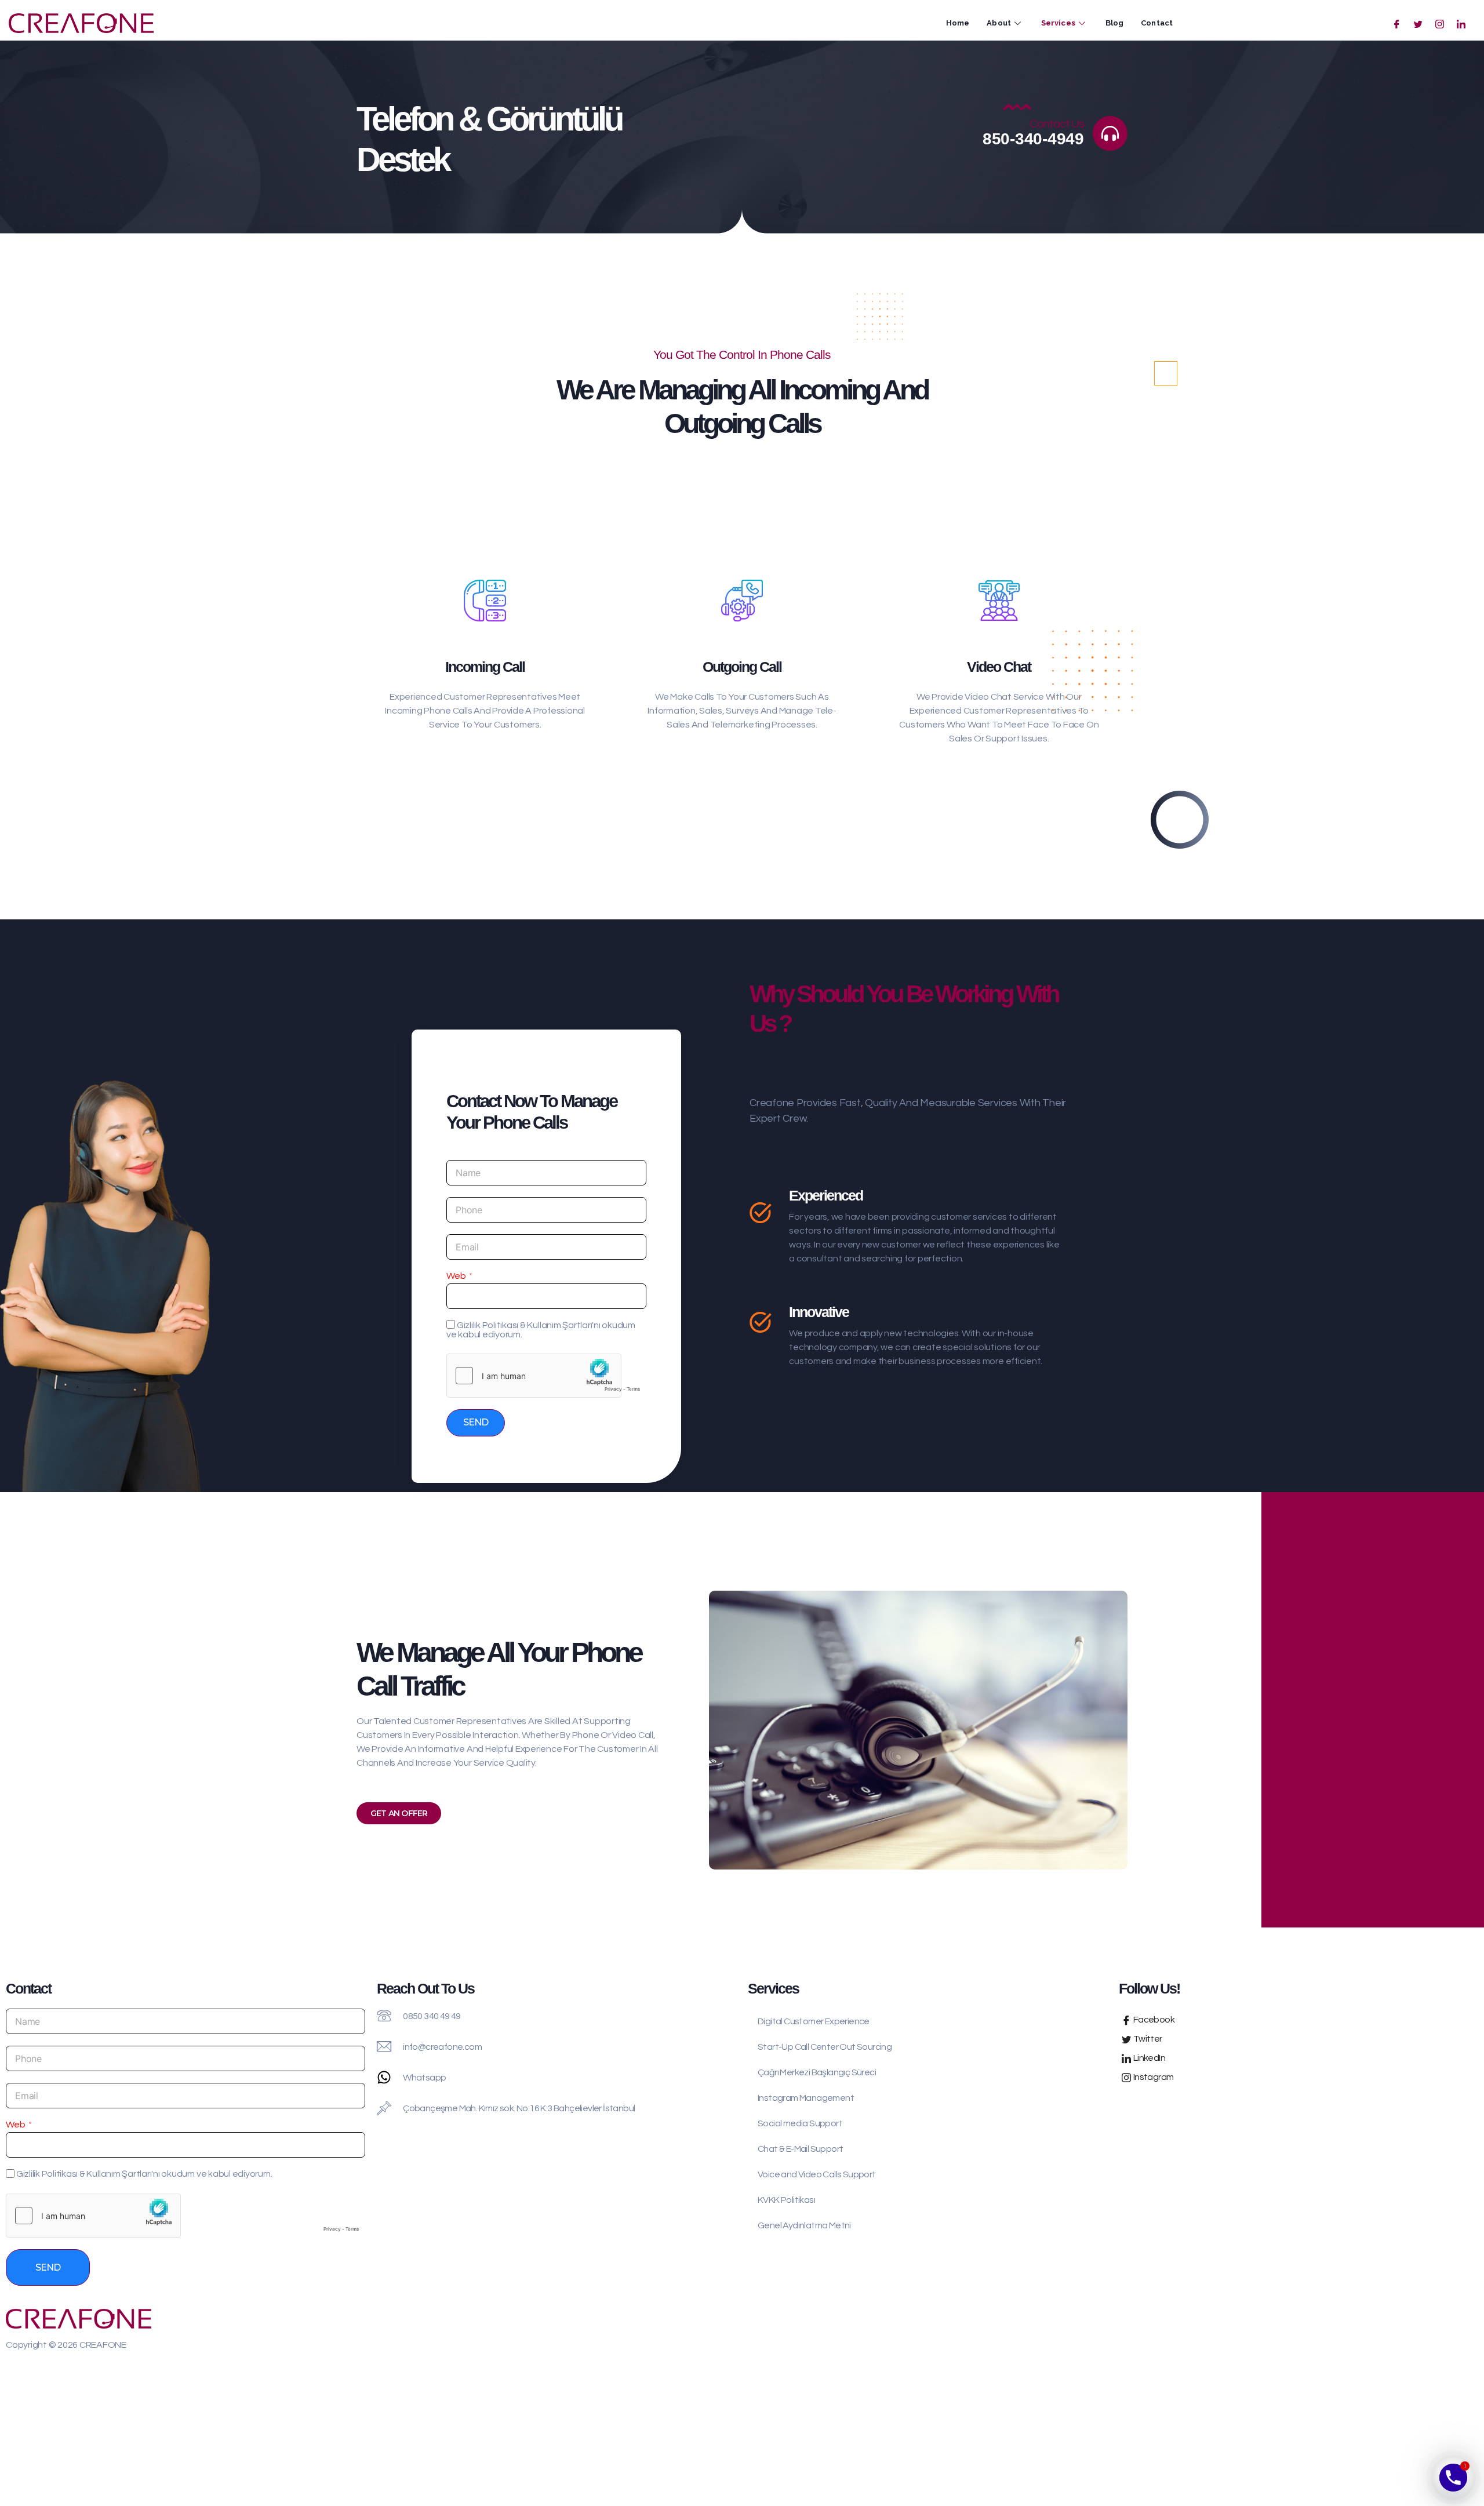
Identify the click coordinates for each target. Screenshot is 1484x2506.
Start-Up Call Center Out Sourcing (825, 2047)
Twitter (1147, 2039)
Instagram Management (806, 2098)
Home (958, 23)
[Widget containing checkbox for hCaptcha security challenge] (546, 1376)
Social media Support (800, 2123)
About (999, 23)
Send (476, 1422)
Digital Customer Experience (814, 2021)
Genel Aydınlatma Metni (804, 2225)
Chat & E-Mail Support (800, 2149)
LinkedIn (1148, 2058)
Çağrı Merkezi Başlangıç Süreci (817, 2072)
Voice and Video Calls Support (817, 2174)
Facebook (1153, 2020)
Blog (1114, 23)
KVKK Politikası (786, 2200)
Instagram (1152, 2077)
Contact (1157, 23)
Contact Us (1057, 124)
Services (1058, 23)
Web (456, 1276)
